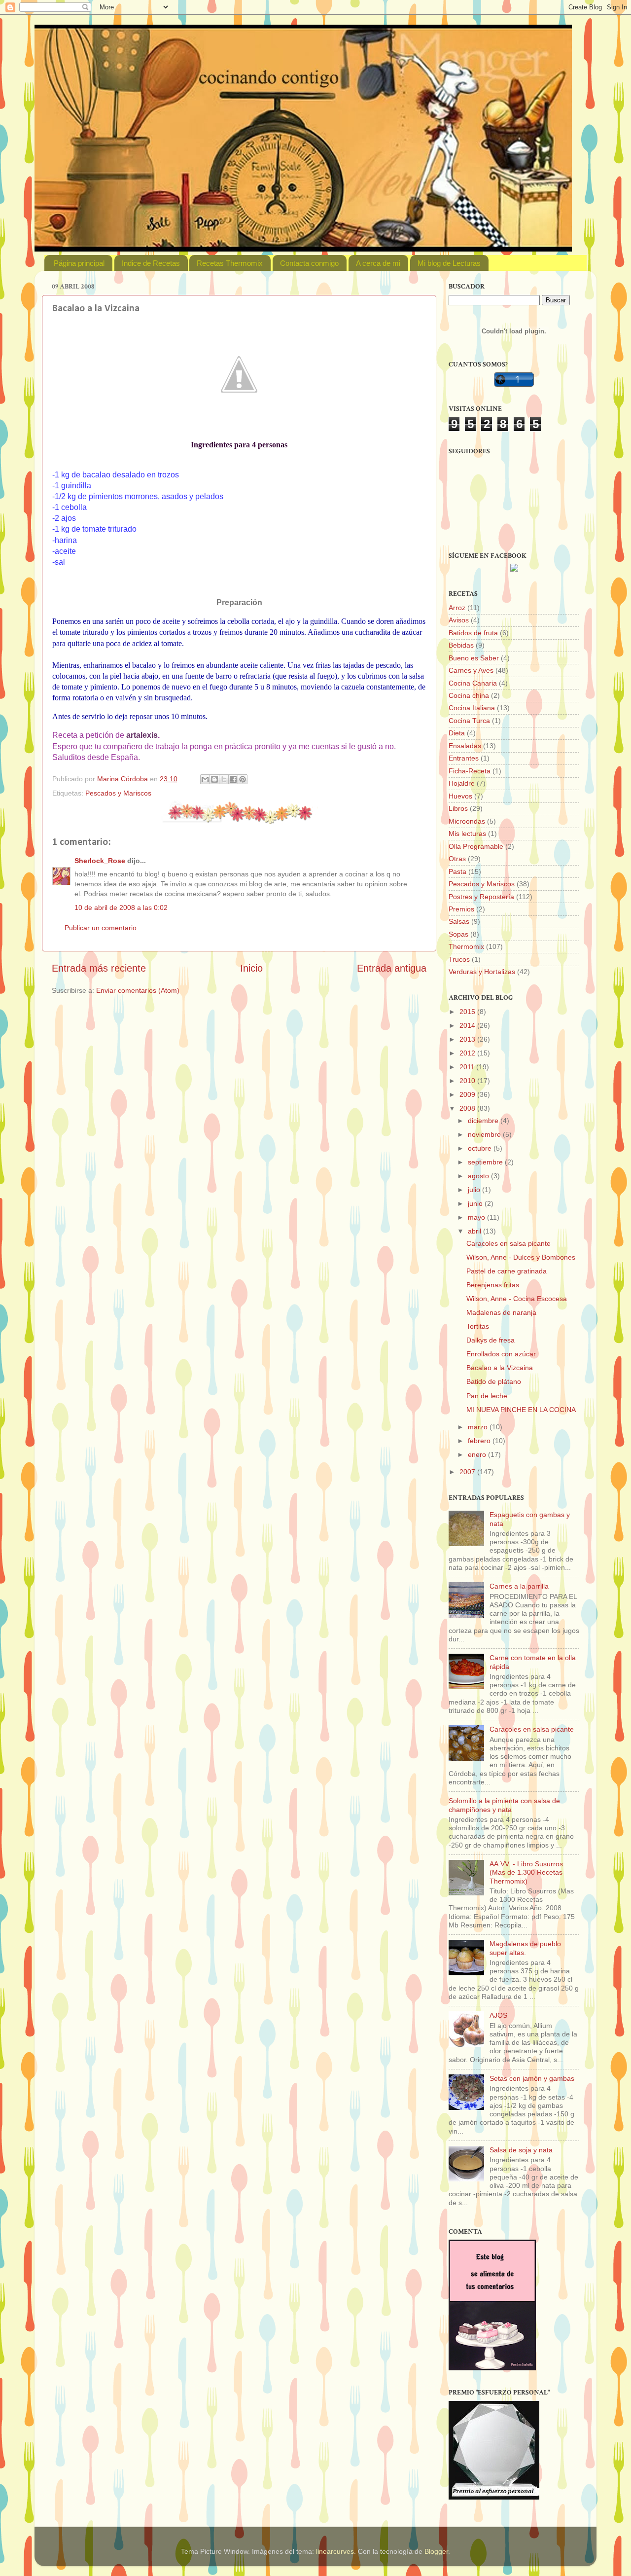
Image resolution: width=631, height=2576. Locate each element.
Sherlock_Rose (100, 861)
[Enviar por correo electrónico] (205, 779)
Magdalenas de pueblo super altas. (525, 1948)
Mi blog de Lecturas (449, 263)
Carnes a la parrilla (519, 1586)
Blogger (436, 2551)
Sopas (458, 934)
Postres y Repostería (481, 897)
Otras (457, 859)
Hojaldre (462, 783)
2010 (468, 1081)
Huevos (460, 796)
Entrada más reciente (99, 968)
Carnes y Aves (471, 670)
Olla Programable (476, 846)
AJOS (498, 2015)
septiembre (486, 1162)
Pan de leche (487, 1396)
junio (476, 1203)
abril (475, 1231)
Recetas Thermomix (230, 263)
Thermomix (466, 946)
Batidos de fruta (473, 633)
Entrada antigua (392, 968)
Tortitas (478, 1326)
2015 (468, 1012)
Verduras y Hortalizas (482, 972)
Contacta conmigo (309, 263)
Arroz (457, 608)
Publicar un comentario (101, 928)
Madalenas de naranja (501, 1312)
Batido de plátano (494, 1381)
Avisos (459, 620)
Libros (458, 808)
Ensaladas (465, 746)
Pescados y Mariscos (118, 793)
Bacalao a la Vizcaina (500, 1368)
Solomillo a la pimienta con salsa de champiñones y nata (504, 1805)
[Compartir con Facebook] (233, 779)
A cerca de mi (378, 263)
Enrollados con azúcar (501, 1354)
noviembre (485, 1134)
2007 (468, 1472)
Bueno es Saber (474, 658)
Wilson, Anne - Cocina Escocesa (517, 1299)
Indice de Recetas (151, 263)
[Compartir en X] (224, 779)
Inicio (251, 968)
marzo (479, 1427)
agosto (479, 1176)
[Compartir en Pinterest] (243, 779)
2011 (468, 1067)
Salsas (459, 921)
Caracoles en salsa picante (508, 1243)
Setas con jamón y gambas (532, 2078)
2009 (468, 1094)
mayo (477, 1217)
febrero (480, 1441)
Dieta (457, 733)
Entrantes (464, 758)
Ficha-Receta (470, 771)
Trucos (459, 959)
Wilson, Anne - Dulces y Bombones (521, 1257)
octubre (481, 1148)
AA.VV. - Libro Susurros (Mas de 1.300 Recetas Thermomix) (526, 1872)
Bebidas (461, 645)
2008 (468, 1108)
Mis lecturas (467, 834)
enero (478, 1454)
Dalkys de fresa (491, 1340)
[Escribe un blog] (214, 779)
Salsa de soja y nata (521, 2150)
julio (475, 1190)
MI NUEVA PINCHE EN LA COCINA (521, 1410)
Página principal (79, 263)
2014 (468, 1025)
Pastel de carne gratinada (507, 1271)
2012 (468, 1053)
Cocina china (469, 695)
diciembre (484, 1121)
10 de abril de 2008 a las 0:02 (121, 907)
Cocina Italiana (472, 708)
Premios (461, 909)
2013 (468, 1039)
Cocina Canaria (473, 683)
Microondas (467, 821)
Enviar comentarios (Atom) (138, 990)
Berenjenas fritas (493, 1285)
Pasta (457, 871)
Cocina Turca (469, 721)
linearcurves (335, 2551)
